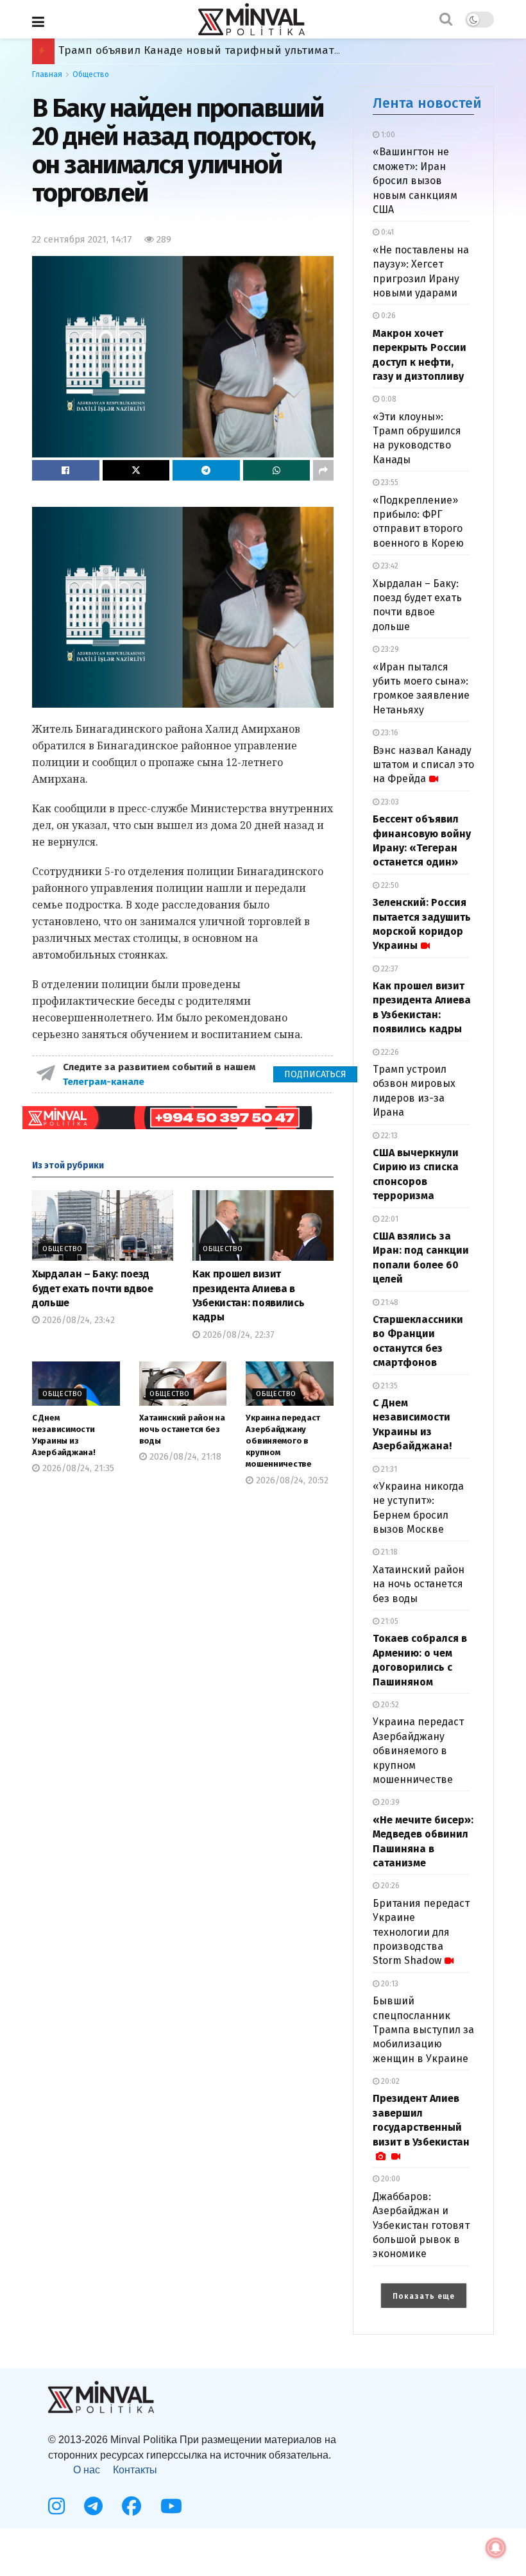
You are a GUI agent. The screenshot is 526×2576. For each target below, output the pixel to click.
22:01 (389, 1219)
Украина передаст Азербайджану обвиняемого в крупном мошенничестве (283, 1441)
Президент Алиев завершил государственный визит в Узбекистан (421, 2120)
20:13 (389, 1984)
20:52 (389, 1705)
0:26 (387, 316)
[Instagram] (56, 2506)
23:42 (389, 566)
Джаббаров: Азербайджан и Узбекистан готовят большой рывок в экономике (421, 2225)
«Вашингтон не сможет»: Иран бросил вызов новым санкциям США (415, 181)
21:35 (388, 1386)
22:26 (389, 1052)
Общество (91, 74)
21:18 (388, 1552)
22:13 (388, 1136)
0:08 (388, 399)
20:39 (389, 1802)
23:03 (389, 802)
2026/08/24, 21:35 (77, 1468)
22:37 (388, 969)
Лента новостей (427, 103)
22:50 (389, 885)
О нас (87, 2470)
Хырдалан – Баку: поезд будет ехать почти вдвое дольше (93, 1288)
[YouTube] (171, 2506)
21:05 (389, 1621)
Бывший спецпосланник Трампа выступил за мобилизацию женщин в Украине (423, 2030)
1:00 (387, 135)
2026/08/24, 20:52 (291, 1480)
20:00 (390, 2179)
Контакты (135, 2470)
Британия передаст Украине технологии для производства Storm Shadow (421, 1932)
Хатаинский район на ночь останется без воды (182, 1429)
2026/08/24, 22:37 (237, 1335)
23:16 (389, 733)
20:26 (389, 1886)
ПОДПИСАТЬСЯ (315, 1074)
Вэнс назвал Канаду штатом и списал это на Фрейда (423, 765)
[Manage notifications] (496, 2548)
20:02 (389, 2081)
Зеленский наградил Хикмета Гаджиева (165, 50)
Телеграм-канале (105, 1082)
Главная (47, 74)
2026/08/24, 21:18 (184, 1457)
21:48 (389, 1302)
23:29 (389, 649)
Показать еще (424, 2296)
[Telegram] (93, 2506)
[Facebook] (131, 2506)
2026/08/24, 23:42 (77, 1320)
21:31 (388, 1469)
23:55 (389, 482)
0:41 (386, 232)
